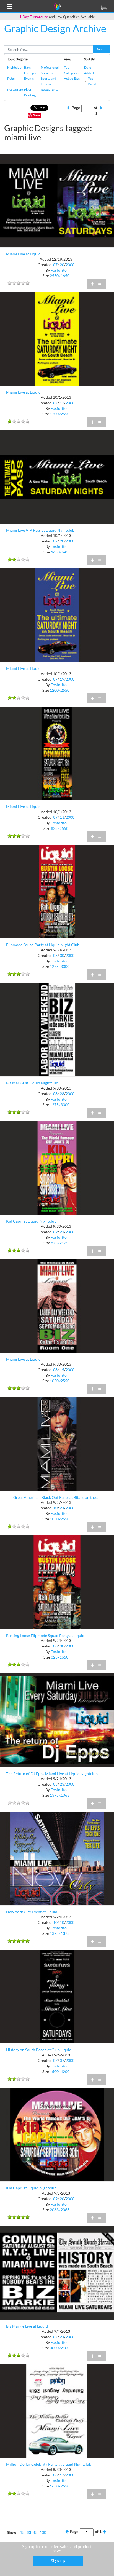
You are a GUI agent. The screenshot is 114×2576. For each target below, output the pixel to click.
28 (62, 1094)
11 (62, 817)
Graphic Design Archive (55, 28)
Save (37, 115)
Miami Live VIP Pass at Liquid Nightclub (40, 530)
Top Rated (92, 81)
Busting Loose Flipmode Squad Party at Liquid (45, 1635)
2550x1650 (60, 276)
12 (62, 403)
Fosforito (59, 270)
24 (62, 1508)
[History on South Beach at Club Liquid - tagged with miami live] (57, 1996)
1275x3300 (60, 966)
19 (62, 679)
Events (29, 78)
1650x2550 (60, 2486)
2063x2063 (60, 2210)
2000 (70, 265)
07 (55, 265)
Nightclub (14, 67)
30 (62, 955)
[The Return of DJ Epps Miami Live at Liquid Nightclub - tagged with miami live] (57, 1720)
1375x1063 (60, 1795)
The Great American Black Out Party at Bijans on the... (52, 1497)
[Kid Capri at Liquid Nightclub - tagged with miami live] (57, 1167)
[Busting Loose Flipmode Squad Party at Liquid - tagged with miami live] (57, 1582)
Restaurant (15, 89)
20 (62, 265)
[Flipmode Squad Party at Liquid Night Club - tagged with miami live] (57, 891)
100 (43, 2532)
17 (62, 2475)
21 (62, 1232)
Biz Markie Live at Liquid (27, 2326)
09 (55, 817)
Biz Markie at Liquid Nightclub (32, 1083)
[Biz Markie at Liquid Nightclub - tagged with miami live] (57, 1029)
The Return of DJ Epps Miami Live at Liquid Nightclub (52, 1774)
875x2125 (60, 1243)
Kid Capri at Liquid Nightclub (31, 1221)
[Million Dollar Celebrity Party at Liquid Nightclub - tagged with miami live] (57, 2410)
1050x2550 (60, 1381)
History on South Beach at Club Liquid (39, 2050)
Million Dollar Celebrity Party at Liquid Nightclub (49, 2464)
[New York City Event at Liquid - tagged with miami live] (57, 1858)
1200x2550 (60, 414)
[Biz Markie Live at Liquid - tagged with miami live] (57, 2272)
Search (102, 49)
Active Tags (72, 78)
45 (35, 2532)
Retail (11, 78)
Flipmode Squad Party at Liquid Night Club (43, 945)
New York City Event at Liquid (32, 1912)
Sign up (58, 2561)
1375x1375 (60, 1933)
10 (55, 1508)
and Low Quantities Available (57, 17)
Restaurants (49, 89)
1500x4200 (60, 2071)
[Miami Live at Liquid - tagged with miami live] (57, 200)
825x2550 (60, 828)
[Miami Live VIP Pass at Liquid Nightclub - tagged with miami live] (57, 476)
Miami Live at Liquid (23, 254)
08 (55, 955)
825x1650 (60, 1657)
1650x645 (60, 552)
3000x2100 (60, 2348)
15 (62, 1370)
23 (62, 1784)
